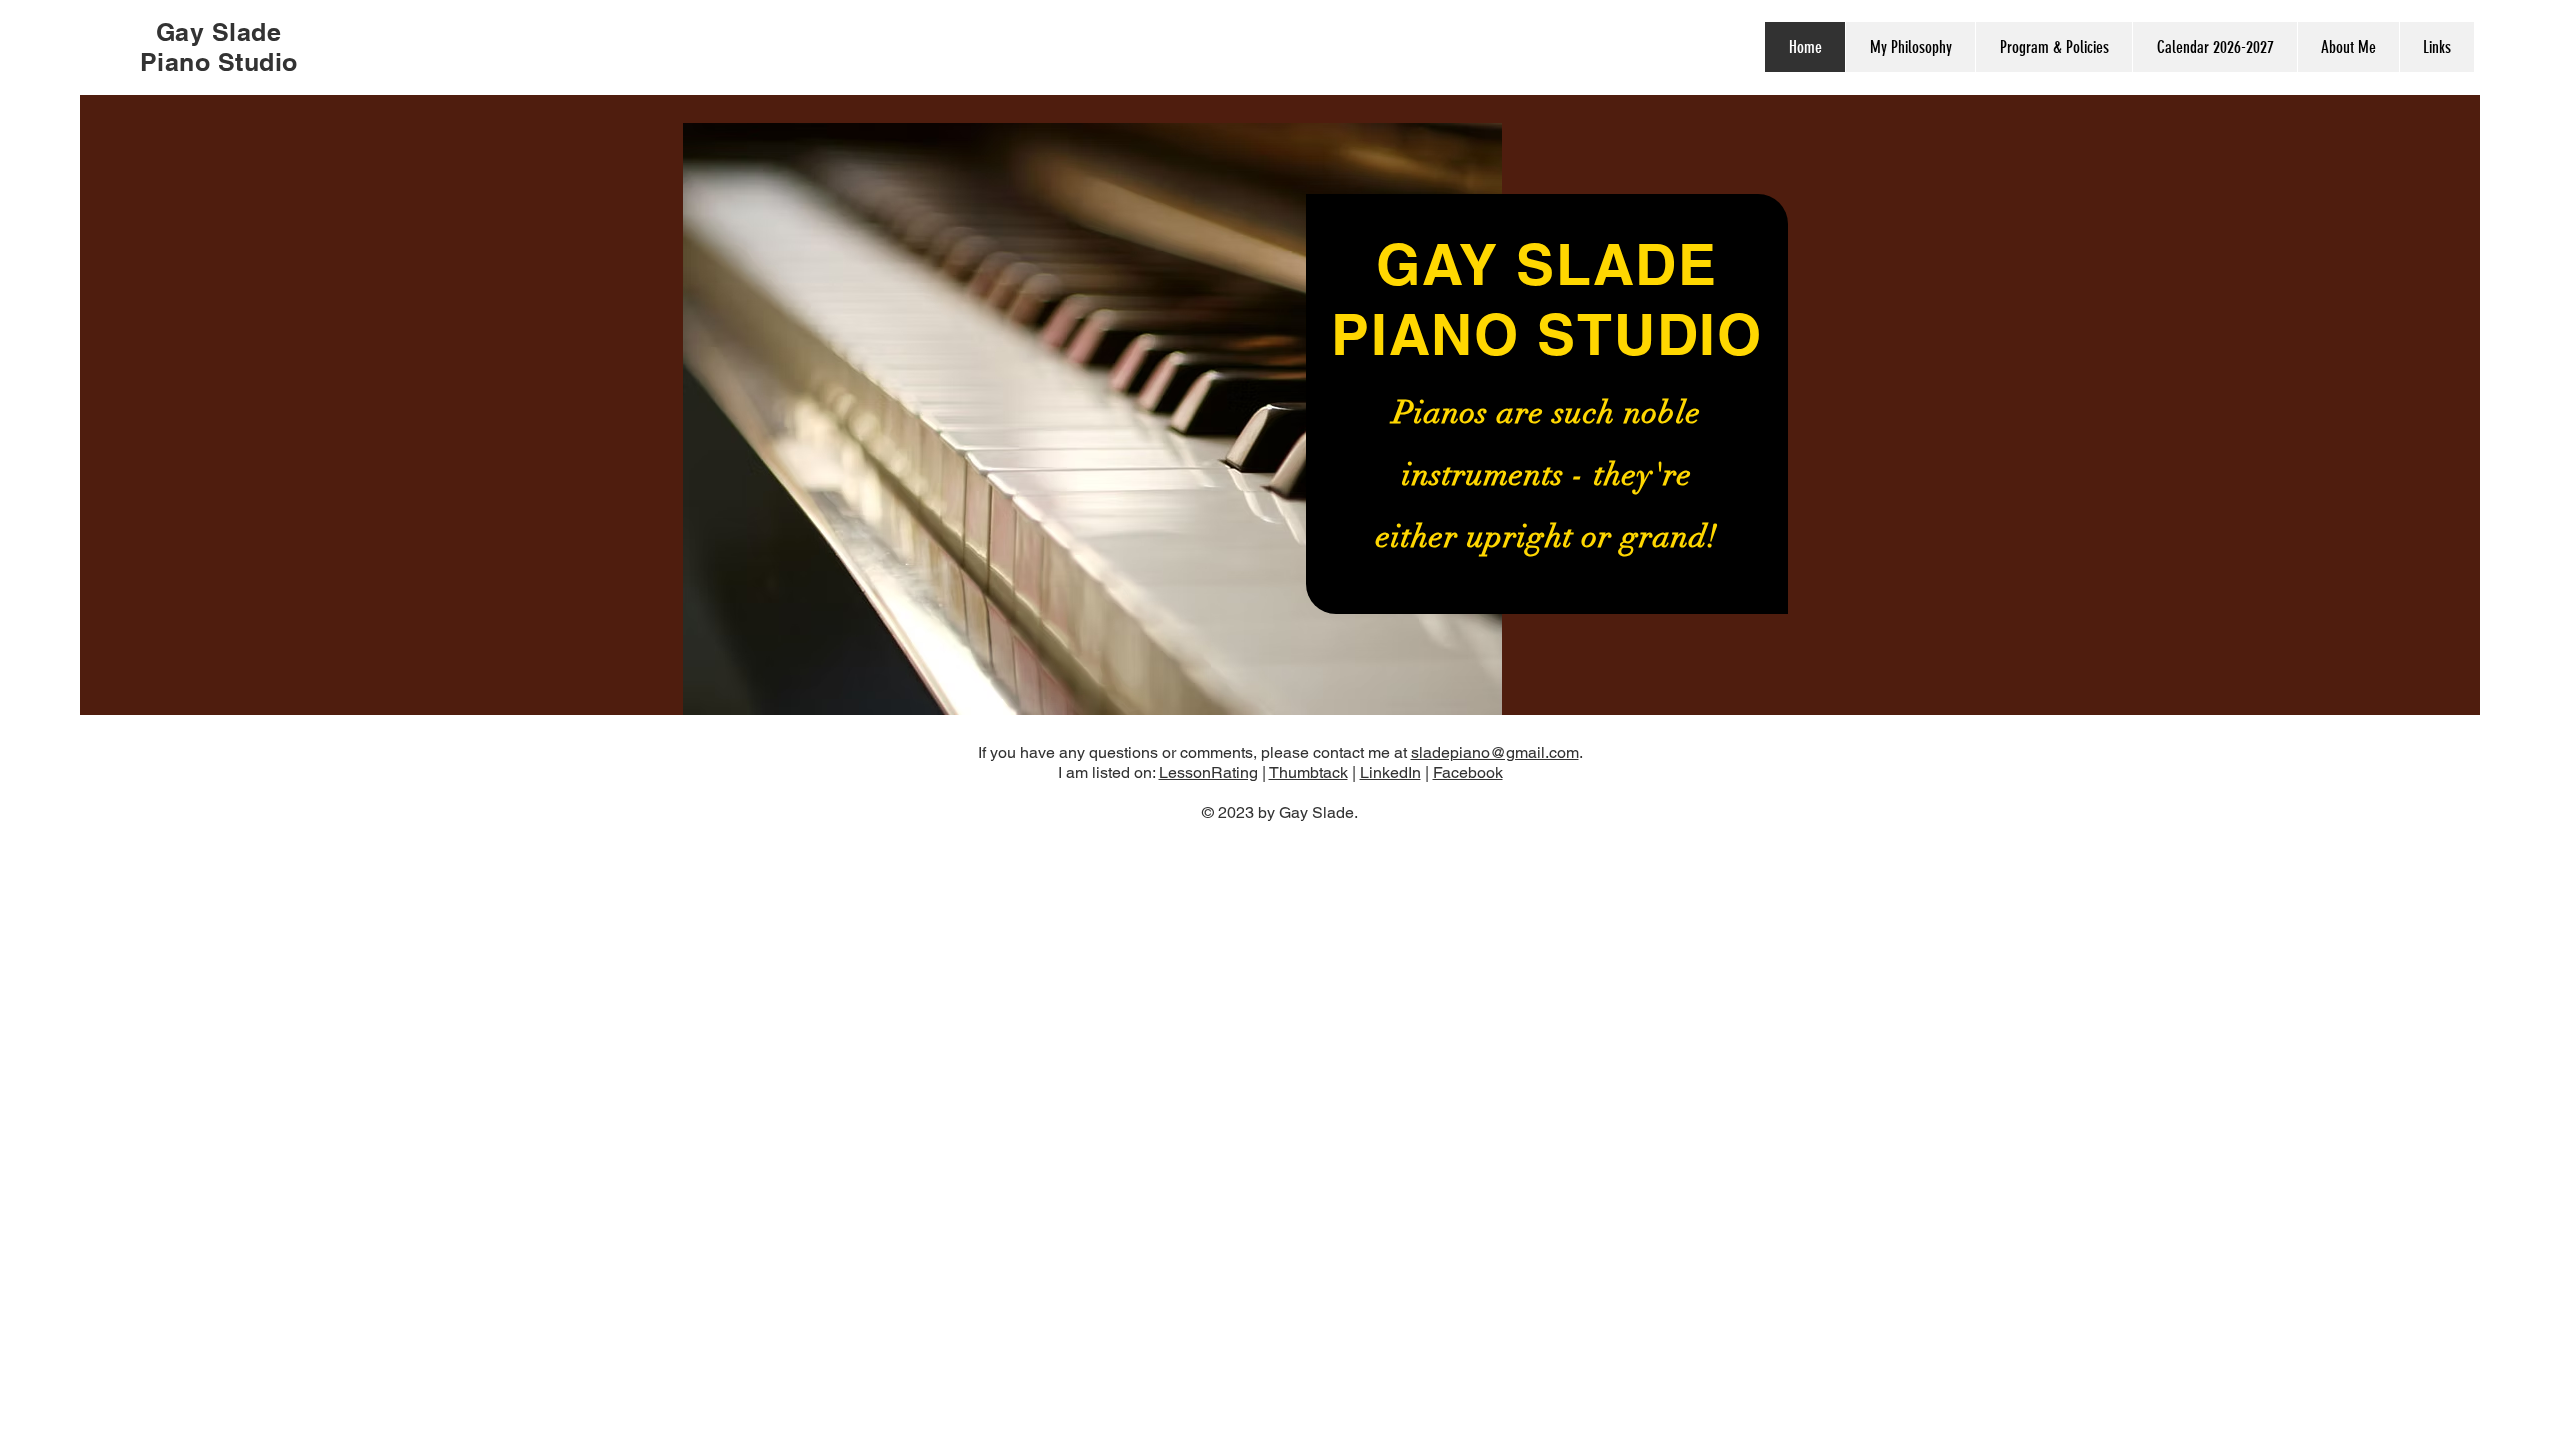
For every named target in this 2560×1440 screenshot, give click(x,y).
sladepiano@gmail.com (1495, 752)
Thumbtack (1308, 772)
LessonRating (1208, 772)
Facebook (1468, 772)
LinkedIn (1390, 772)
